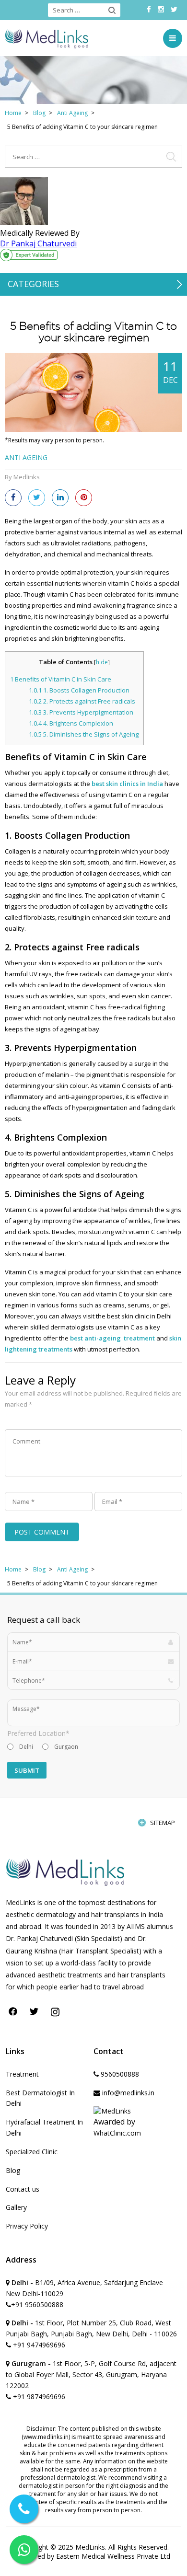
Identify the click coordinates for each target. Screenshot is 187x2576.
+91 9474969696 (38, 2345)
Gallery (16, 2207)
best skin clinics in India (127, 784)
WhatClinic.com (117, 2133)
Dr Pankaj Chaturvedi (38, 243)
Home (13, 113)
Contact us (23, 2189)
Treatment (22, 2074)
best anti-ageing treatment (112, 1338)
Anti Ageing (72, 113)
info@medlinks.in (127, 2093)
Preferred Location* (38, 1733)
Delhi (26, 1747)
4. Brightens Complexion (71, 723)
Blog (39, 113)
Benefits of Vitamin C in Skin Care (61, 679)
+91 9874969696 (38, 2397)
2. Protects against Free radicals (82, 701)
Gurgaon (66, 1747)
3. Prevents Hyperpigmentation (81, 712)
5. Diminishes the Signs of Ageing (84, 734)
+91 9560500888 (37, 2305)
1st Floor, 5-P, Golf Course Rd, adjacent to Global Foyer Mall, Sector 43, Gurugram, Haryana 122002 (91, 2374)
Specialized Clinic (32, 2152)
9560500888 (119, 2074)
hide (102, 662)
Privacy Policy (27, 2226)
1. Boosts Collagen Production (79, 690)
